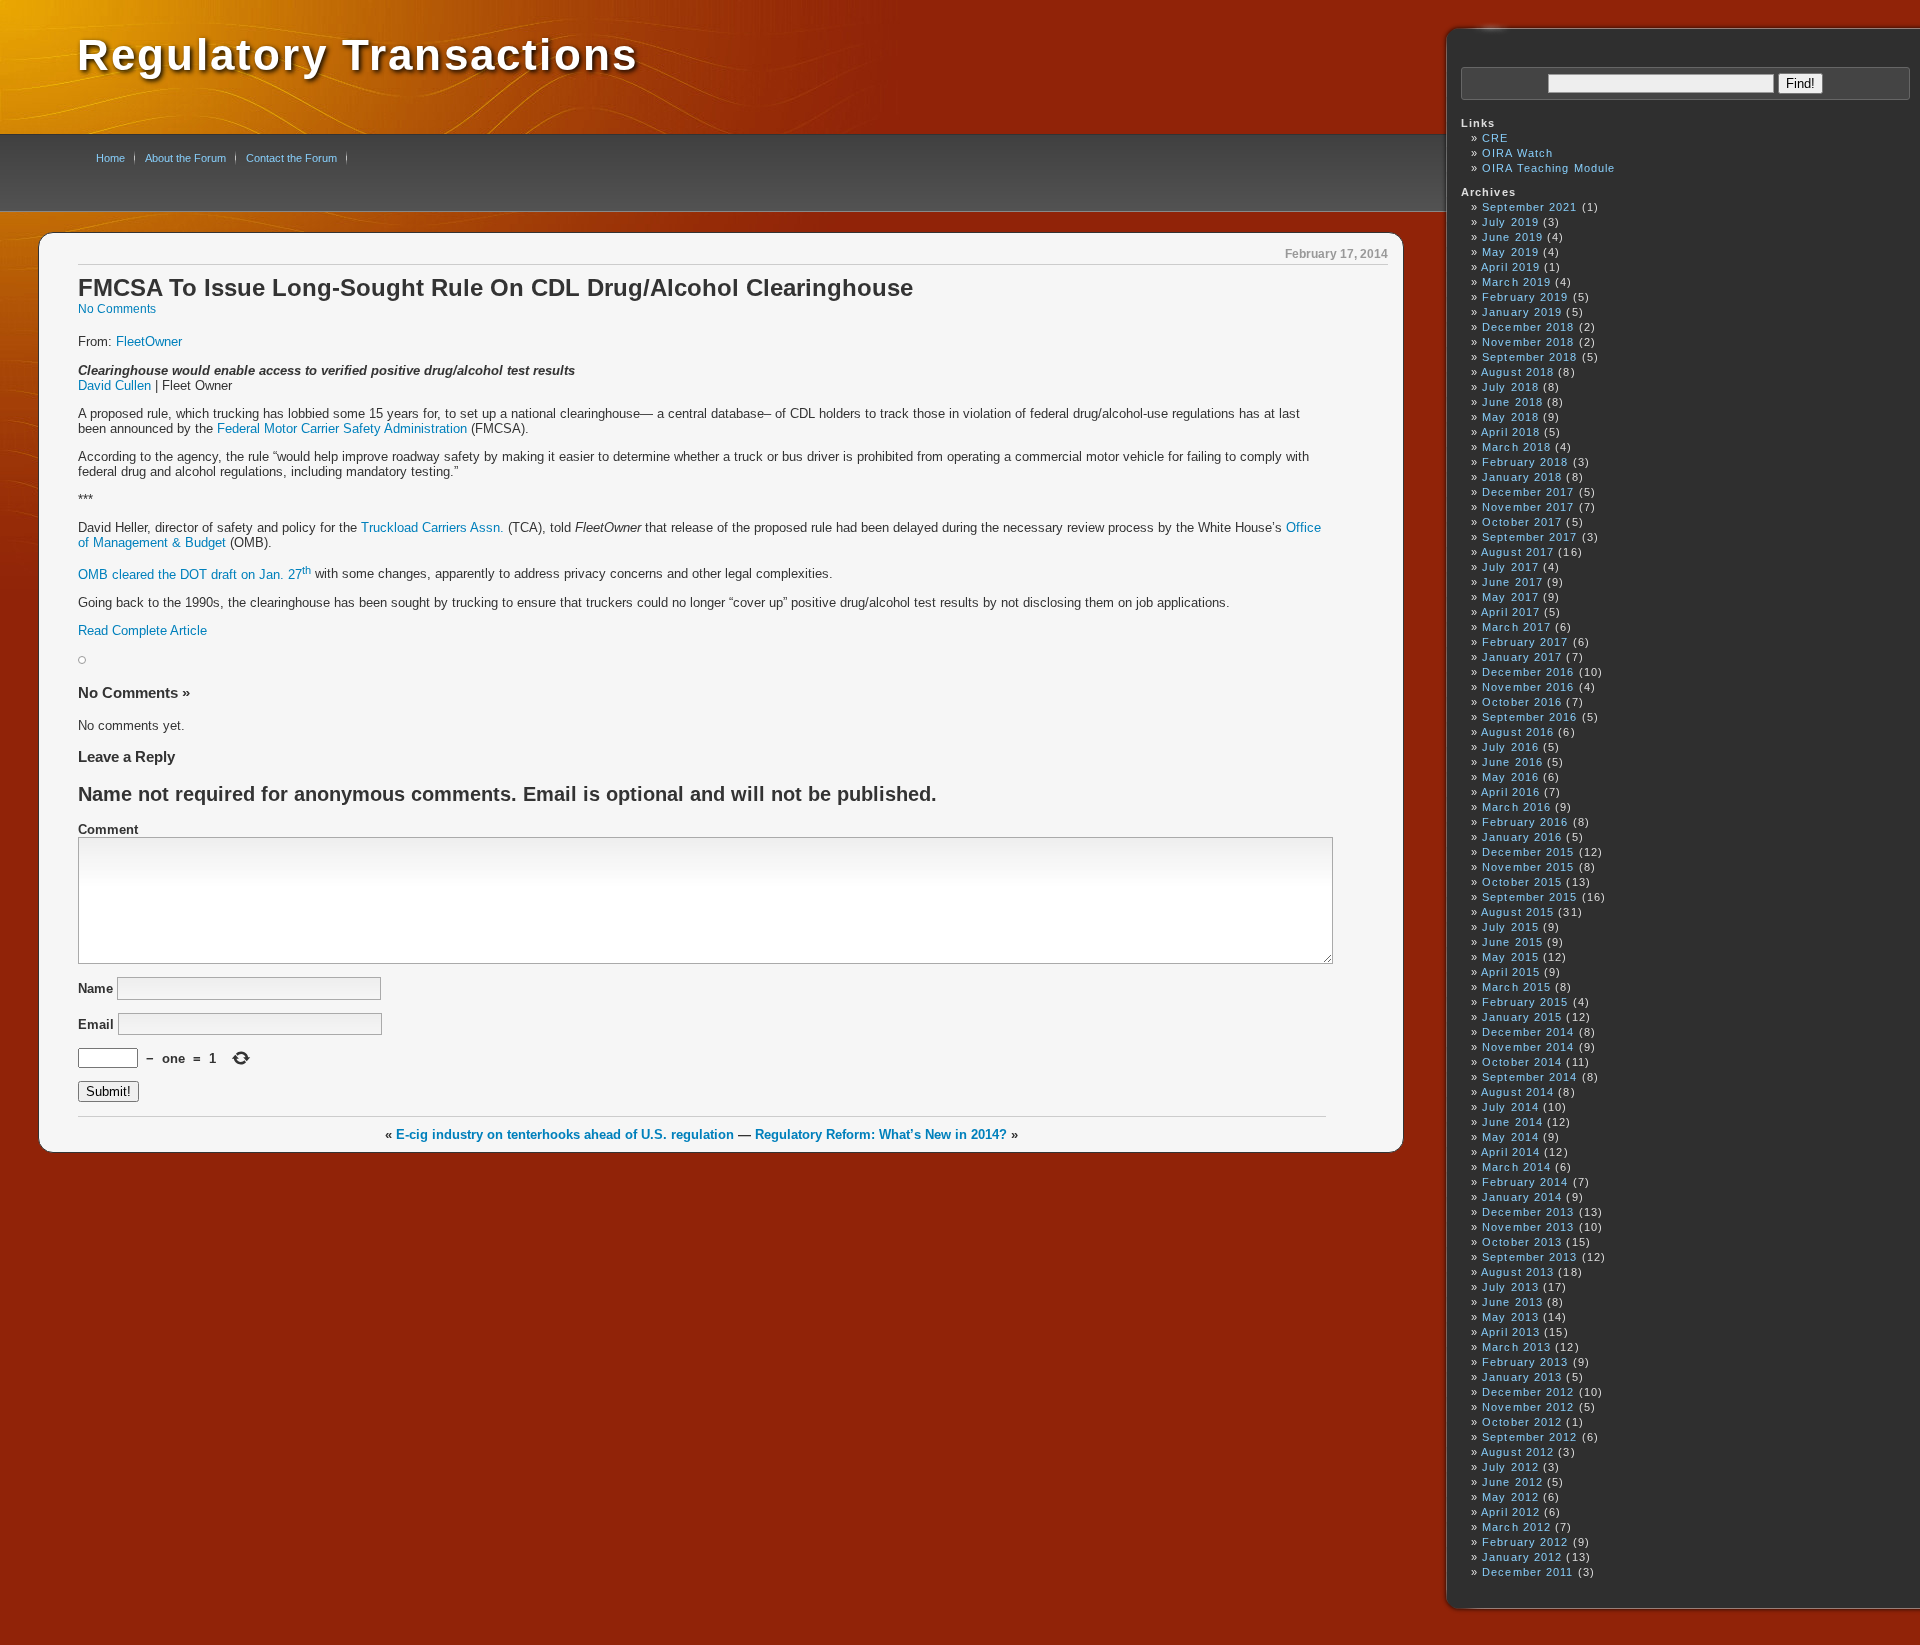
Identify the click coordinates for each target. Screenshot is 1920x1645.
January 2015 (1522, 1017)
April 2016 (1510, 792)
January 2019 (1522, 312)
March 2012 (1516, 1527)
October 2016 (1522, 702)
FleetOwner (149, 341)
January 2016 (1522, 837)
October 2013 (1522, 1242)
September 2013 (1529, 1257)
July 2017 (1510, 567)
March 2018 (1516, 447)
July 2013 (1510, 1287)
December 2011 (1527, 1572)
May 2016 (1510, 777)
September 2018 (1529, 357)
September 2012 (1529, 1437)
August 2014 (1517, 1092)
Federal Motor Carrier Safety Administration (342, 428)
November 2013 (1528, 1227)
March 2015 (1516, 987)
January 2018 (1522, 477)
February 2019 (1525, 297)
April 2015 (1510, 972)
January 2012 (1522, 1557)
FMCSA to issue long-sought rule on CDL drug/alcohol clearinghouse (495, 288)
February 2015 (1525, 1002)
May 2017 (1510, 597)
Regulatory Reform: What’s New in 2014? (881, 1134)
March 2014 (1516, 1167)
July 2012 (1510, 1467)
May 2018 (1510, 417)
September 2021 (1529, 207)
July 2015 (1510, 927)
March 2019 (1516, 282)
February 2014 (1525, 1182)
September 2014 (1529, 1077)
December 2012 (1528, 1392)
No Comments (117, 309)
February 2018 (1525, 462)
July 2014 (1510, 1107)
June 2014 (1512, 1122)
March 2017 (1516, 627)
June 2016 (1512, 762)
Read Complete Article (142, 630)
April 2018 (1510, 432)
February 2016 (1525, 822)
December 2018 (1528, 327)
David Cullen (114, 385)
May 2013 (1510, 1317)
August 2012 (1517, 1452)
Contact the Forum (291, 158)
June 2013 (1512, 1302)
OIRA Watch (1517, 153)
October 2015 (1522, 882)
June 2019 (1512, 237)
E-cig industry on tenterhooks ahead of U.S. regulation (565, 1134)
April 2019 (1510, 267)
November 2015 (1528, 867)
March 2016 (1516, 807)
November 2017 (1528, 507)
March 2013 (1516, 1347)
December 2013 (1528, 1212)
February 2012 (1525, 1542)
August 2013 (1517, 1272)
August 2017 (1517, 552)
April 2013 (1510, 1332)
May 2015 (1510, 957)
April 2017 (1510, 612)
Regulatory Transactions (357, 54)
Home (110, 158)
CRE (1495, 138)
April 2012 (1510, 1512)
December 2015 (1528, 852)
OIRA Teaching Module (1548, 168)
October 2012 (1522, 1422)
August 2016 (1517, 732)
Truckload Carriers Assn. (432, 527)
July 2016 (1510, 747)
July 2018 (1510, 387)
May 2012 (1510, 1497)
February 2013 (1525, 1362)
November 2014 (1528, 1047)
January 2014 (1522, 1197)
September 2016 (1529, 717)
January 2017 (1522, 657)
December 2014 (1528, 1032)
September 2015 (1529, 897)
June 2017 (1512, 582)
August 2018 (1517, 372)
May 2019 (1510, 252)
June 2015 (1512, 942)
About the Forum (185, 158)
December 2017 (1528, 492)
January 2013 (1522, 1377)
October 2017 (1522, 522)
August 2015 (1517, 912)
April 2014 (1510, 1152)
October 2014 (1522, 1062)
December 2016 (1528, 672)
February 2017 (1525, 642)
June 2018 (1512, 402)
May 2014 (1510, 1137)
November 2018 (1528, 342)
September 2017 (1529, 537)
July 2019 (1510, 222)
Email (96, 1023)
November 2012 (1528, 1407)
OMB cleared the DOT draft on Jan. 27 (194, 574)
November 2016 (1528, 687)
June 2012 (1512, 1482)
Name (95, 988)
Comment (108, 829)
